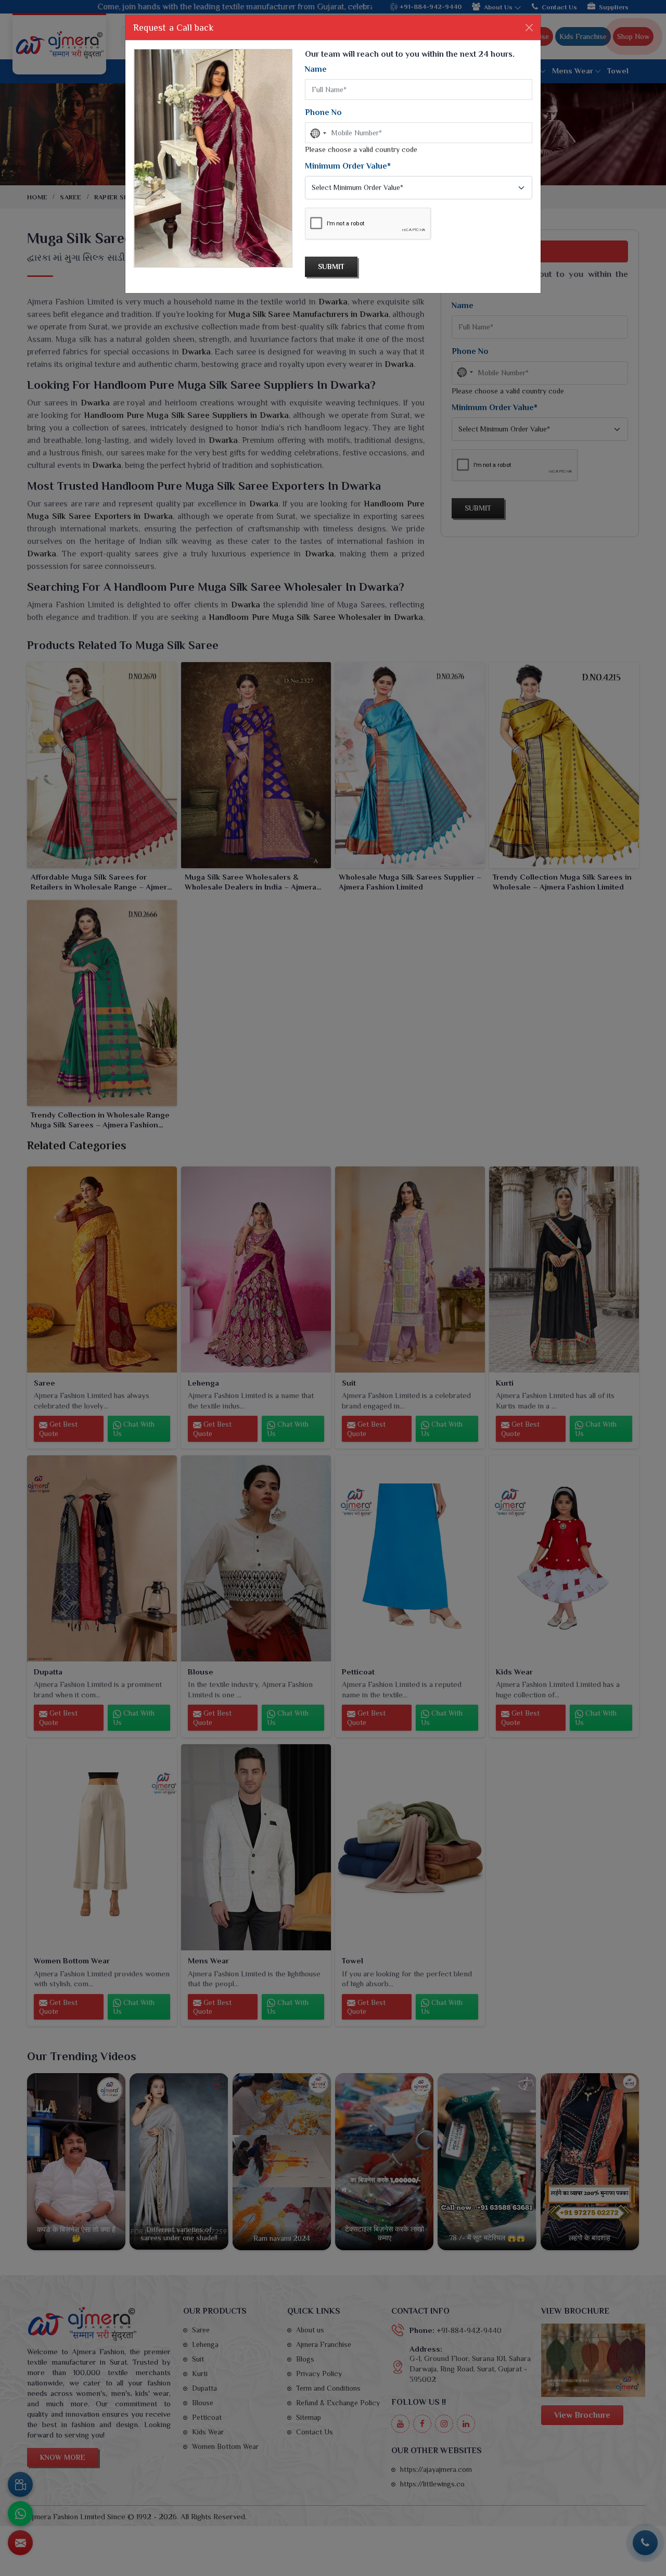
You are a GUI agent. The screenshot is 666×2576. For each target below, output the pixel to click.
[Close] (529, 28)
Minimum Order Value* (348, 166)
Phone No (323, 112)
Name (316, 69)
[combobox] (317, 133)
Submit (331, 267)
